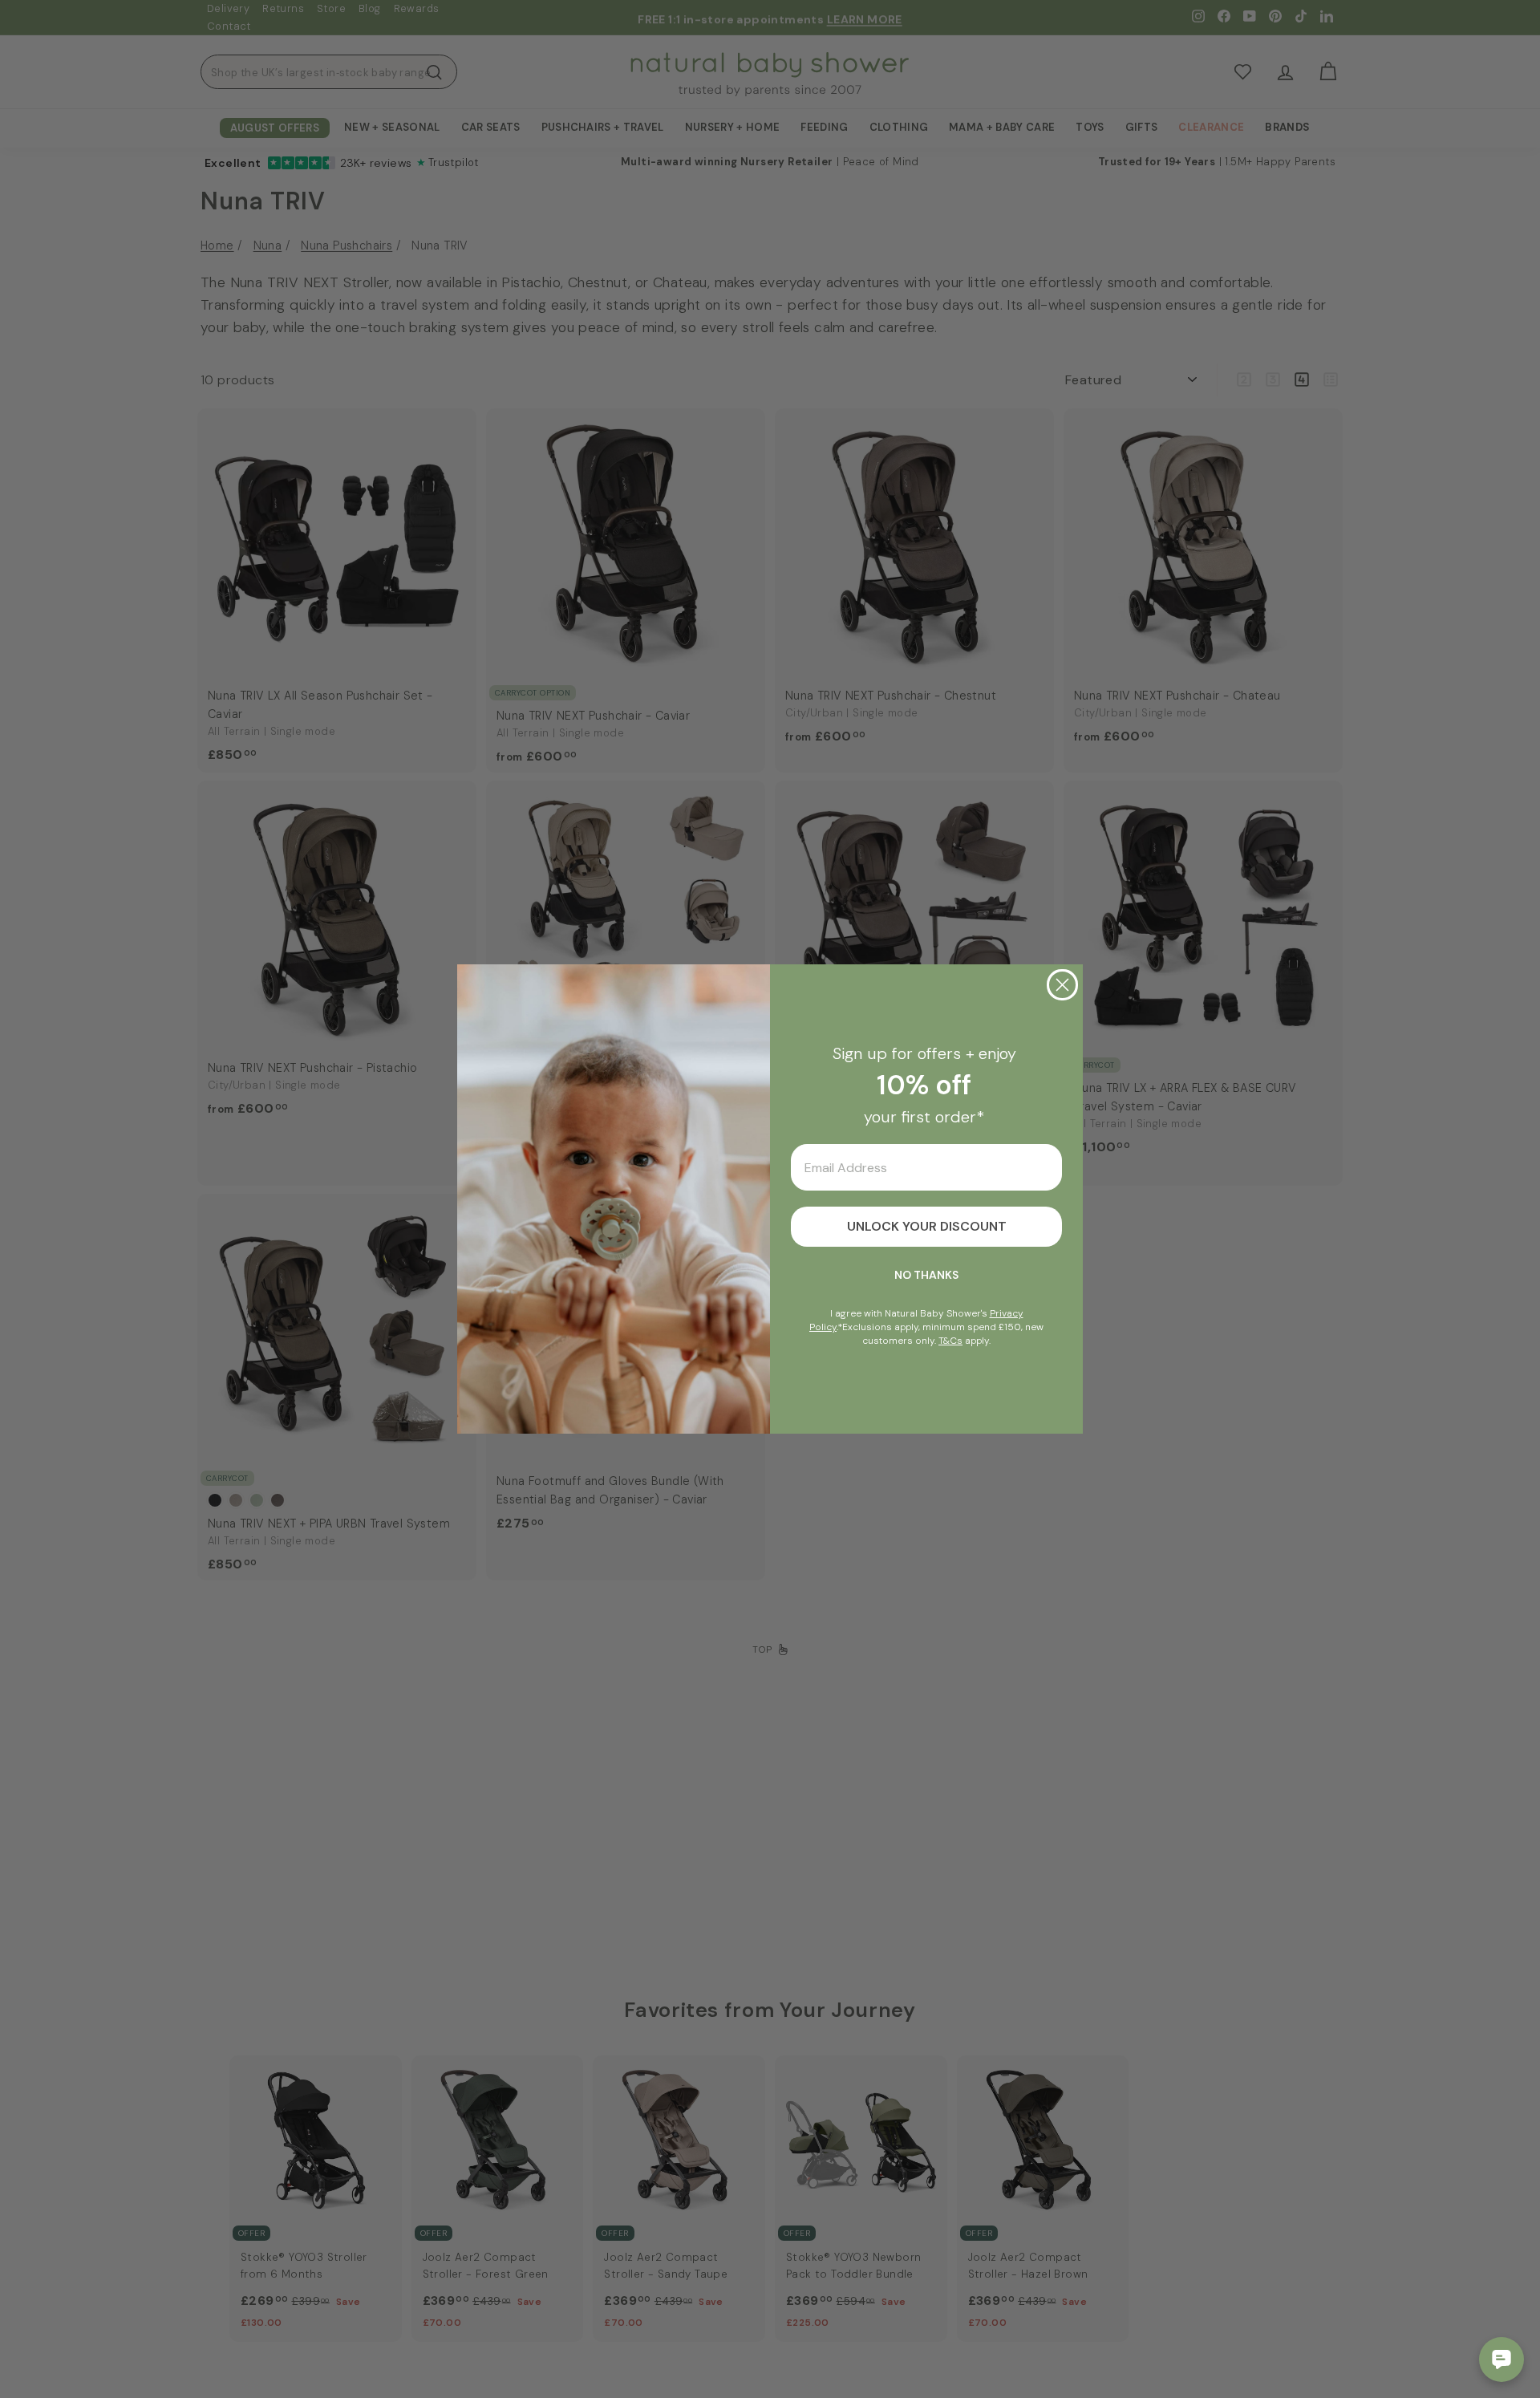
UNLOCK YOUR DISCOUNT (927, 1226)
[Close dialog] (1062, 985)
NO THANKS (926, 1275)
